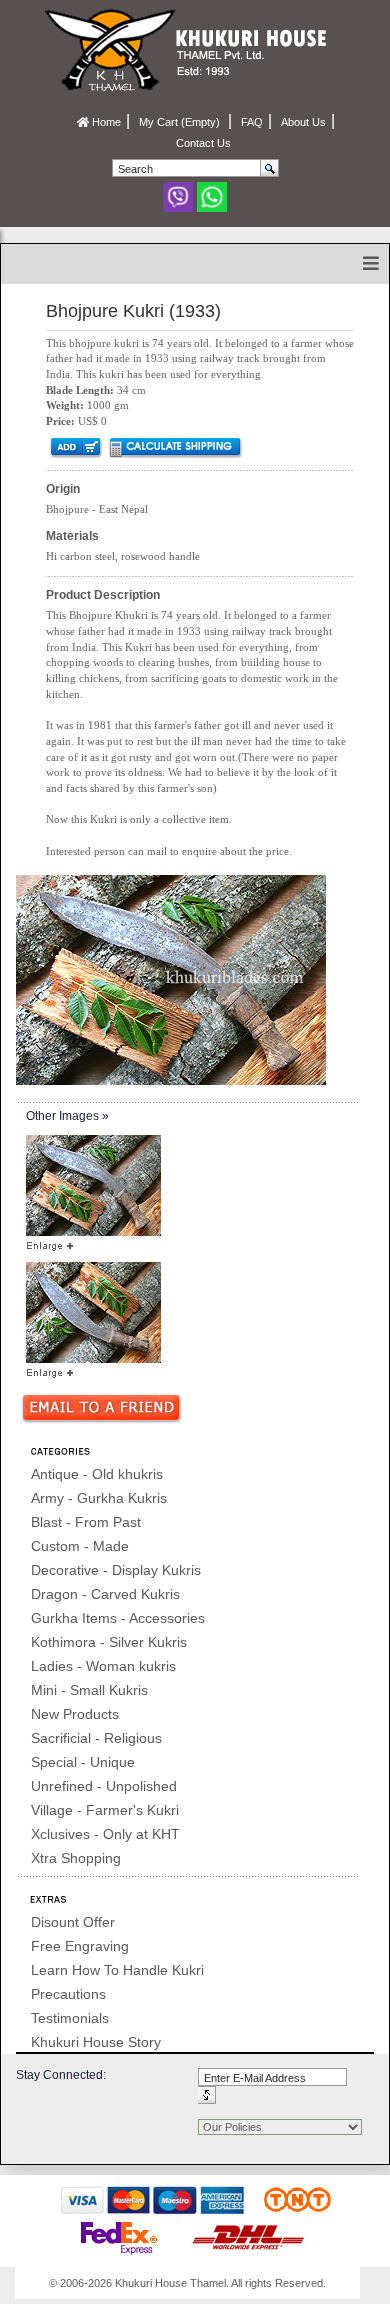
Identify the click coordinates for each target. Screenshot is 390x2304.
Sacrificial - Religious (96, 1738)
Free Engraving (80, 1946)
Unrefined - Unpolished (104, 1786)
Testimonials (70, 2018)
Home (105, 122)
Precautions (68, 1994)
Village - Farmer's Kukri (105, 1810)
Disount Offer (73, 1922)
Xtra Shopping (76, 1858)
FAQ (252, 122)
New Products (75, 1714)
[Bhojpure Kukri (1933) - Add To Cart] (74, 447)
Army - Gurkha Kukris (99, 1498)
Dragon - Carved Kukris (105, 1594)
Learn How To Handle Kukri (117, 1970)
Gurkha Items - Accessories (118, 1618)
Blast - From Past (86, 1522)
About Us (303, 122)
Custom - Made (80, 1546)
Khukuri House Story (96, 2042)
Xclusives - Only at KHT (105, 1834)
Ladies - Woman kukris (103, 1666)
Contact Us (203, 143)
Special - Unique (83, 1762)
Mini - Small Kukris (89, 1690)
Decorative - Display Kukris (116, 1570)
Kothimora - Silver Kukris (109, 1642)
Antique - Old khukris (97, 1474)
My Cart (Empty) (181, 122)
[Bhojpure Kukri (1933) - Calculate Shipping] (174, 447)
